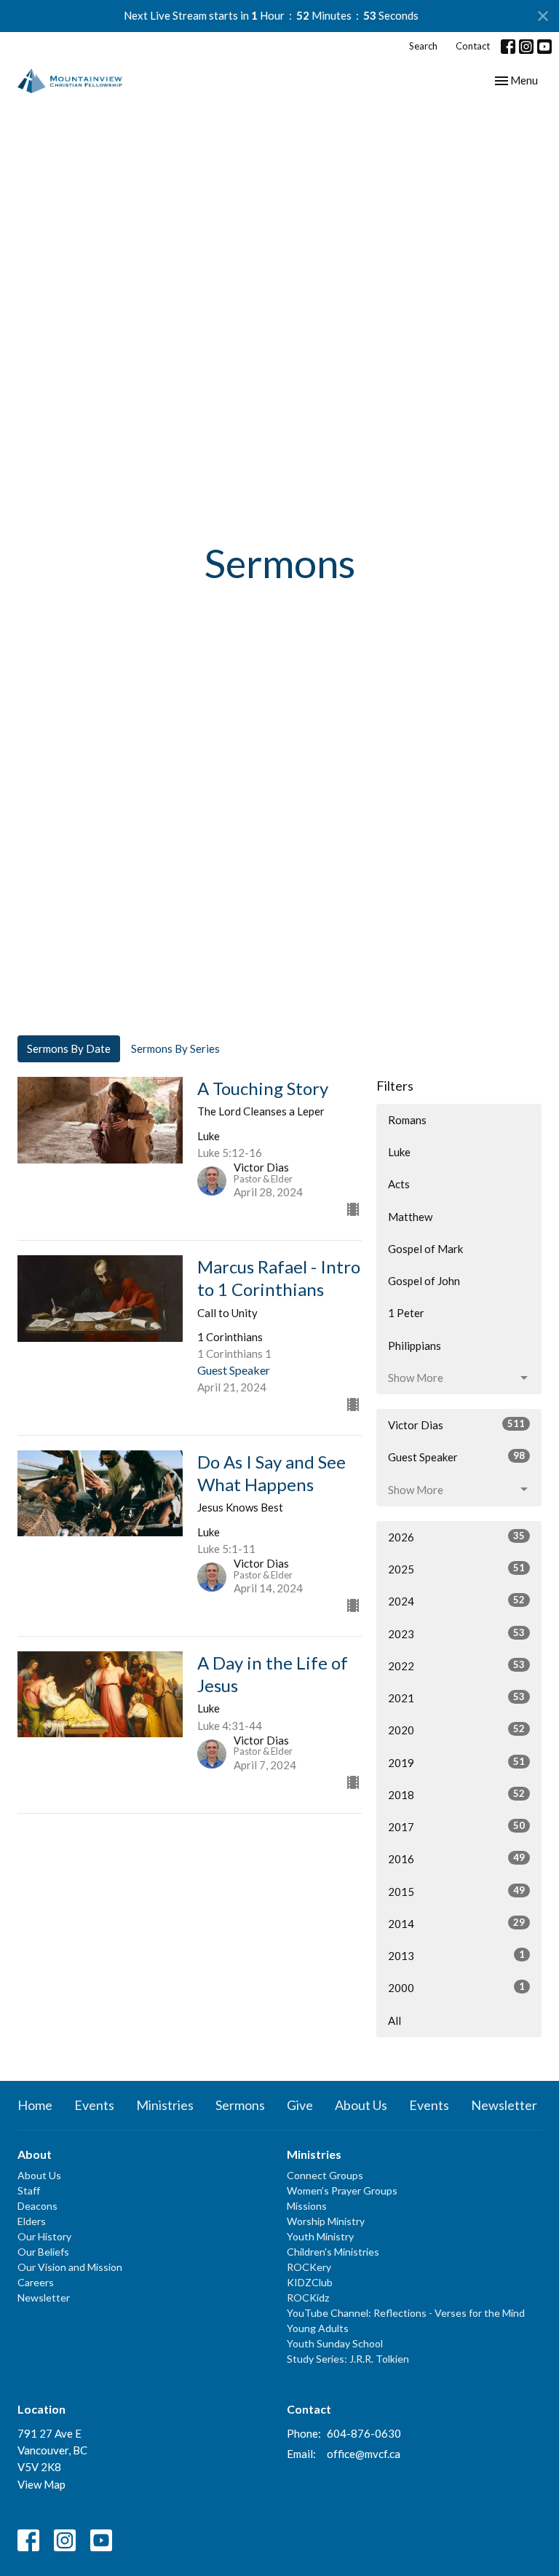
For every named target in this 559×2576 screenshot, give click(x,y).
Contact (473, 46)
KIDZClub (310, 2282)
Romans (407, 1120)
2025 (456, 1569)
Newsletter (504, 2105)
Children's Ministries (333, 2252)
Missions (307, 2206)
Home (35, 2105)
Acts (399, 1184)
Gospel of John (424, 1281)
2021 (456, 1698)
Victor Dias (456, 1425)
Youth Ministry (320, 2236)
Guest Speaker (456, 1457)
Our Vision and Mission (70, 2267)
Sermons (240, 2105)
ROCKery (309, 2267)
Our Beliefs (43, 2252)
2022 (456, 1666)
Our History (44, 2236)
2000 (456, 1987)
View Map (41, 2484)
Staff (29, 2190)
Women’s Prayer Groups (342, 2190)
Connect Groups (325, 2175)
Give (300, 2105)
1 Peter (406, 1313)
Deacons (37, 2206)
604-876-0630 (364, 2433)
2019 (456, 1762)
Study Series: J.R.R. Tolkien (348, 2359)
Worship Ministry (326, 2221)
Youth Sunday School (335, 2343)
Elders (32, 2221)
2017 (456, 1826)
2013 (456, 1955)
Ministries (165, 2105)
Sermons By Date (69, 1048)
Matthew (410, 1217)
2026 (456, 1537)
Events (94, 2105)
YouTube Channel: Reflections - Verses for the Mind (406, 2313)
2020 (456, 1730)
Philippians (415, 1346)
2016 (456, 1858)
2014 (456, 1923)
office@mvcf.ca (364, 2454)
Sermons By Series (175, 1048)
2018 (456, 1794)
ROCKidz (308, 2298)
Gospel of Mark (425, 1249)
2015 (456, 1891)
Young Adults (318, 2328)
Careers (36, 2282)
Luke (399, 1152)
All (395, 2020)
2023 (456, 1633)
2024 (456, 1601)
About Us (361, 2105)
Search (423, 46)
